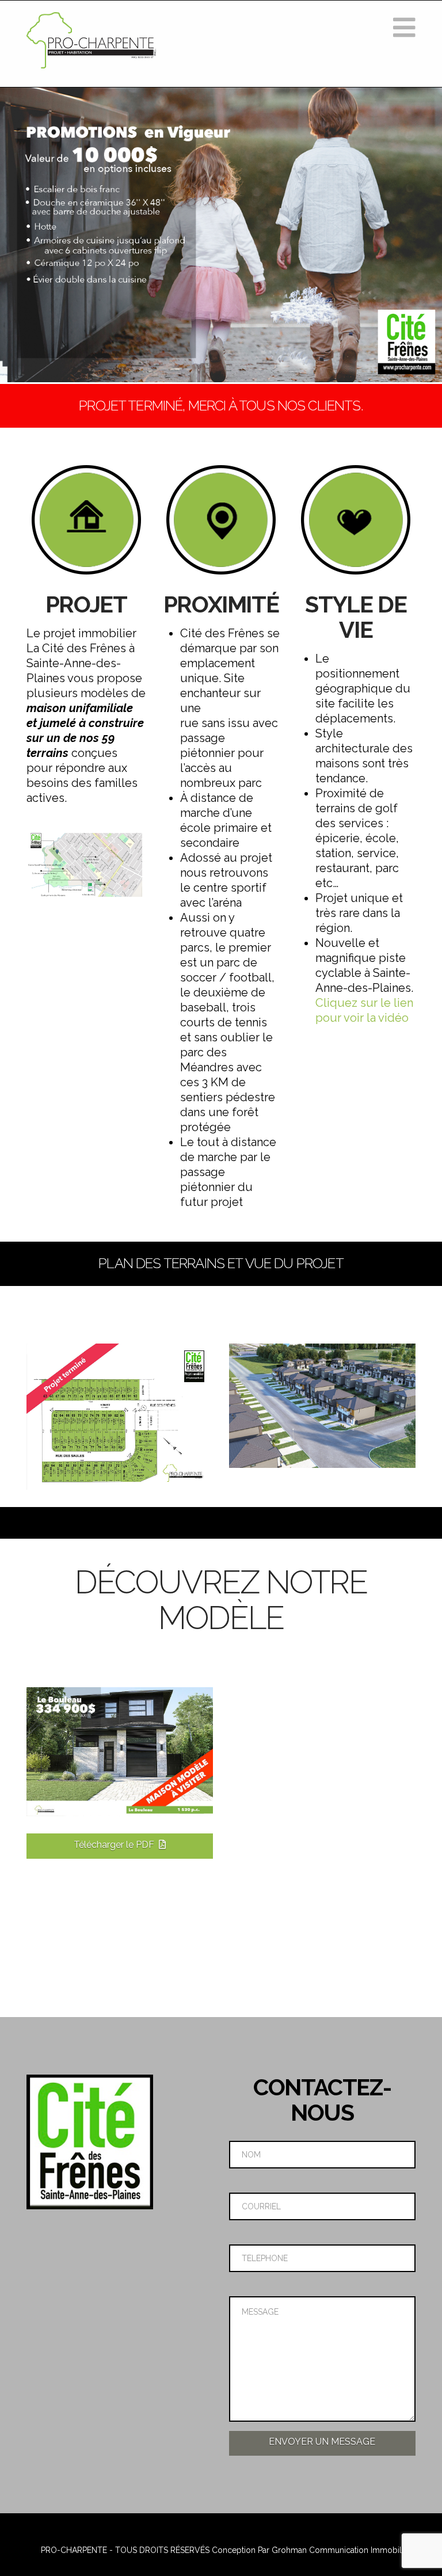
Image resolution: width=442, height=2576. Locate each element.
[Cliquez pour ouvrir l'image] (86, 865)
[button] (404, 28)
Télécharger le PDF (114, 1845)
